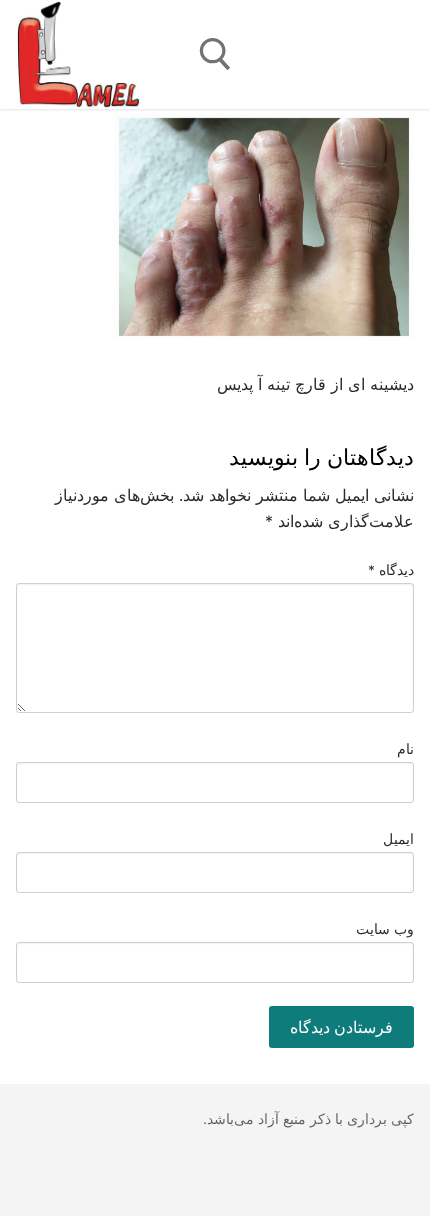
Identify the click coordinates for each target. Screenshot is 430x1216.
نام (405, 749)
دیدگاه (391, 570)
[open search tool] (215, 54)
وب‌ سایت (385, 929)
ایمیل (398, 839)
